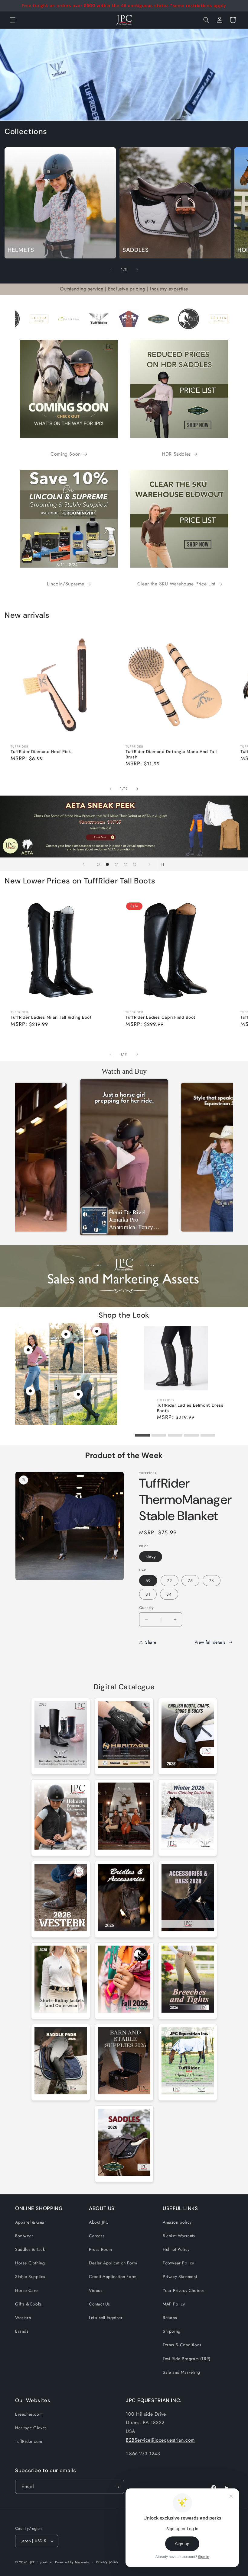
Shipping (172, 2331)
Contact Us (100, 2304)
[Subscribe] (117, 2487)
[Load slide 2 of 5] (107, 864)
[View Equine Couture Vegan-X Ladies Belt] (97, 1331)
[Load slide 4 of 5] (126, 864)
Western (23, 2318)
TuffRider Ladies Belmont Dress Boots (190, 1408)
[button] (206, 20)
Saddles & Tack (30, 2249)
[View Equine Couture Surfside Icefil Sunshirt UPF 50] (66, 1334)
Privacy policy (107, 2562)
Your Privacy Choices (184, 2290)
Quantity (146, 1608)
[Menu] (13, 20)
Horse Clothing (30, 2263)
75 (190, 1581)
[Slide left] (111, 270)
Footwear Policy (178, 2263)
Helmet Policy (176, 2249)
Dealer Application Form (113, 2263)
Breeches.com (29, 2414)
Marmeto (82, 2562)
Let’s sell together (106, 2318)
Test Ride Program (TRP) (187, 2359)
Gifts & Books (29, 2304)
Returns (170, 2318)
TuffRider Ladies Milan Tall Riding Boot (51, 1017)
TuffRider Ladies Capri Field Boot (161, 1017)
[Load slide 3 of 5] (116, 864)
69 (148, 1581)
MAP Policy (174, 2304)
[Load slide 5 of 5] (135, 864)
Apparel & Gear (31, 2222)
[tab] (142, 1435)
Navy (151, 1557)
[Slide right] (137, 270)
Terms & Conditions (182, 2345)
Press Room (101, 2249)
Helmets (21, 250)
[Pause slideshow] (165, 864)
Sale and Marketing (181, 2372)
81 (148, 1594)
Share (151, 1642)
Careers (97, 2236)
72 (170, 1581)
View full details (210, 1642)
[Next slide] (149, 864)
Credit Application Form (113, 2276)
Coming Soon (66, 454)
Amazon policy (177, 2222)
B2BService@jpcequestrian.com (160, 2440)
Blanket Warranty (179, 2236)
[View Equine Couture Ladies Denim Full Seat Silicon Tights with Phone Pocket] (78, 1394)
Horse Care (26, 2290)
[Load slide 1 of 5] (98, 864)
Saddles (135, 250)
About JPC (99, 2222)
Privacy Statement (180, 2276)
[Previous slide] (83, 864)
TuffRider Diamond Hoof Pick (41, 752)
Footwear (24, 2236)
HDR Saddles (176, 454)
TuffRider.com (29, 2441)
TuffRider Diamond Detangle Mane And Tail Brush (171, 754)
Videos (96, 2290)
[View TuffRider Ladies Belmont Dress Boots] (30, 1391)
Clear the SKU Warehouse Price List (176, 584)
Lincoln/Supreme (66, 584)
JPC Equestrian (42, 2562)
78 (212, 1581)
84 (169, 1594)
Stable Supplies (30, 2276)
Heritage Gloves (31, 2428)
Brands (22, 2331)
